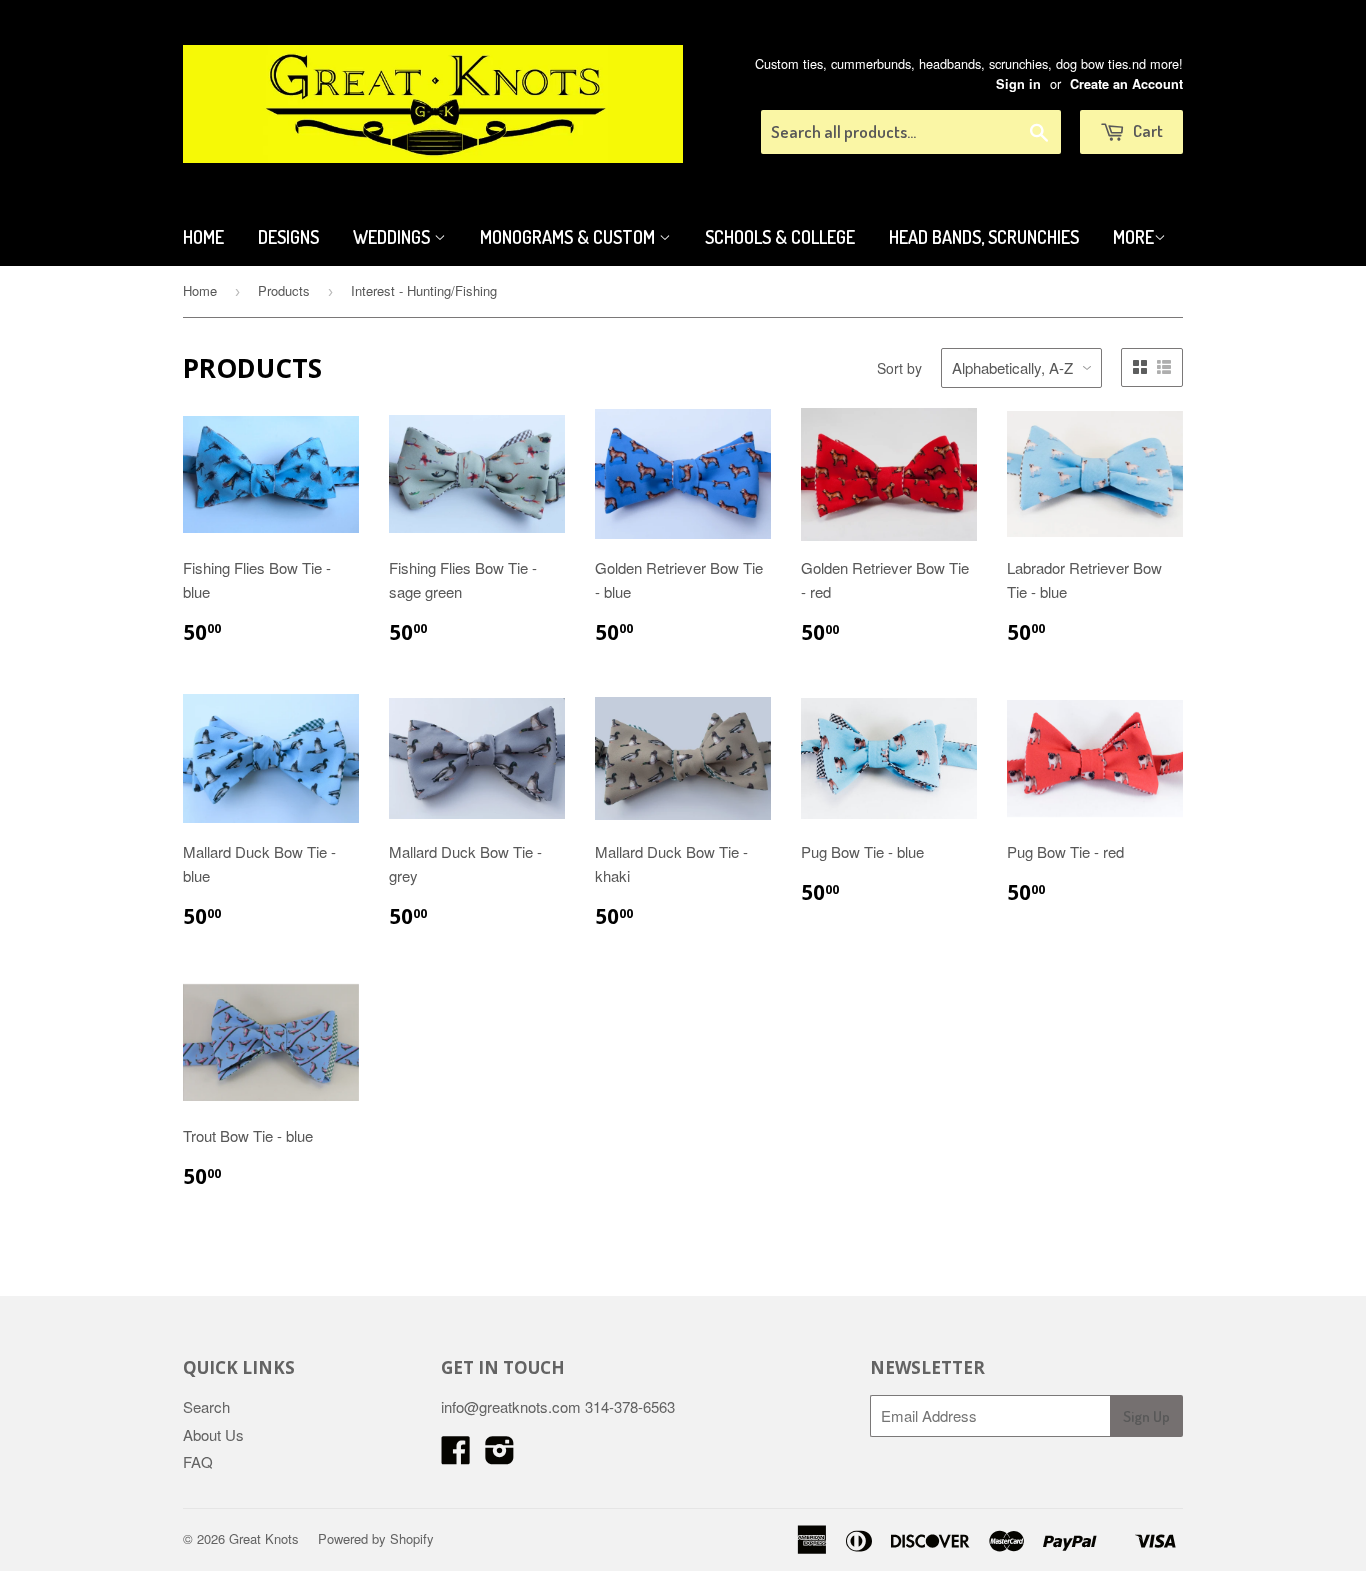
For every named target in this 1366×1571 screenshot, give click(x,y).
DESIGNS (288, 237)
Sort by (899, 368)
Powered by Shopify (376, 1538)
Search (206, 1406)
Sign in (1018, 84)
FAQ (198, 1461)
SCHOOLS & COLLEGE (780, 237)
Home (203, 237)
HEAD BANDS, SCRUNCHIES (984, 237)
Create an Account (1126, 84)
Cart (1146, 130)
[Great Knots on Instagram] (500, 1455)
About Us (213, 1434)
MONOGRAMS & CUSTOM (569, 237)
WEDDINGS (393, 237)
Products (284, 290)
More (1133, 237)
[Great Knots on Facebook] (456, 1455)
